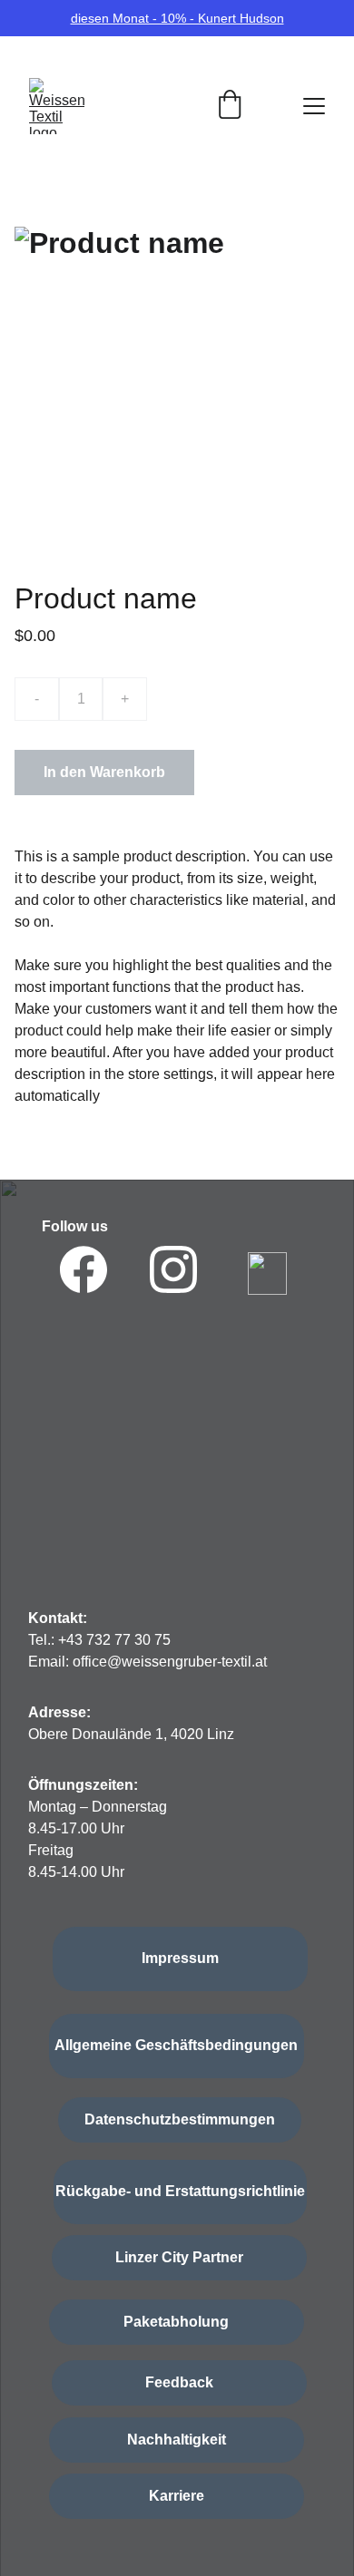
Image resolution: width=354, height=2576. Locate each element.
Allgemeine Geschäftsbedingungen (176, 2045)
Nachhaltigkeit (177, 2440)
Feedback (179, 2382)
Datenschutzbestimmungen (180, 2119)
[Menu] (314, 106)
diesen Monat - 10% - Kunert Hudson (177, 18)
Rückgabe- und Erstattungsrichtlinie (180, 2191)
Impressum (180, 1958)
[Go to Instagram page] (173, 1269)
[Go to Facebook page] (84, 1269)
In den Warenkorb (104, 772)
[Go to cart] (230, 106)
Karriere (177, 2496)
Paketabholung (176, 2322)
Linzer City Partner (179, 2257)
